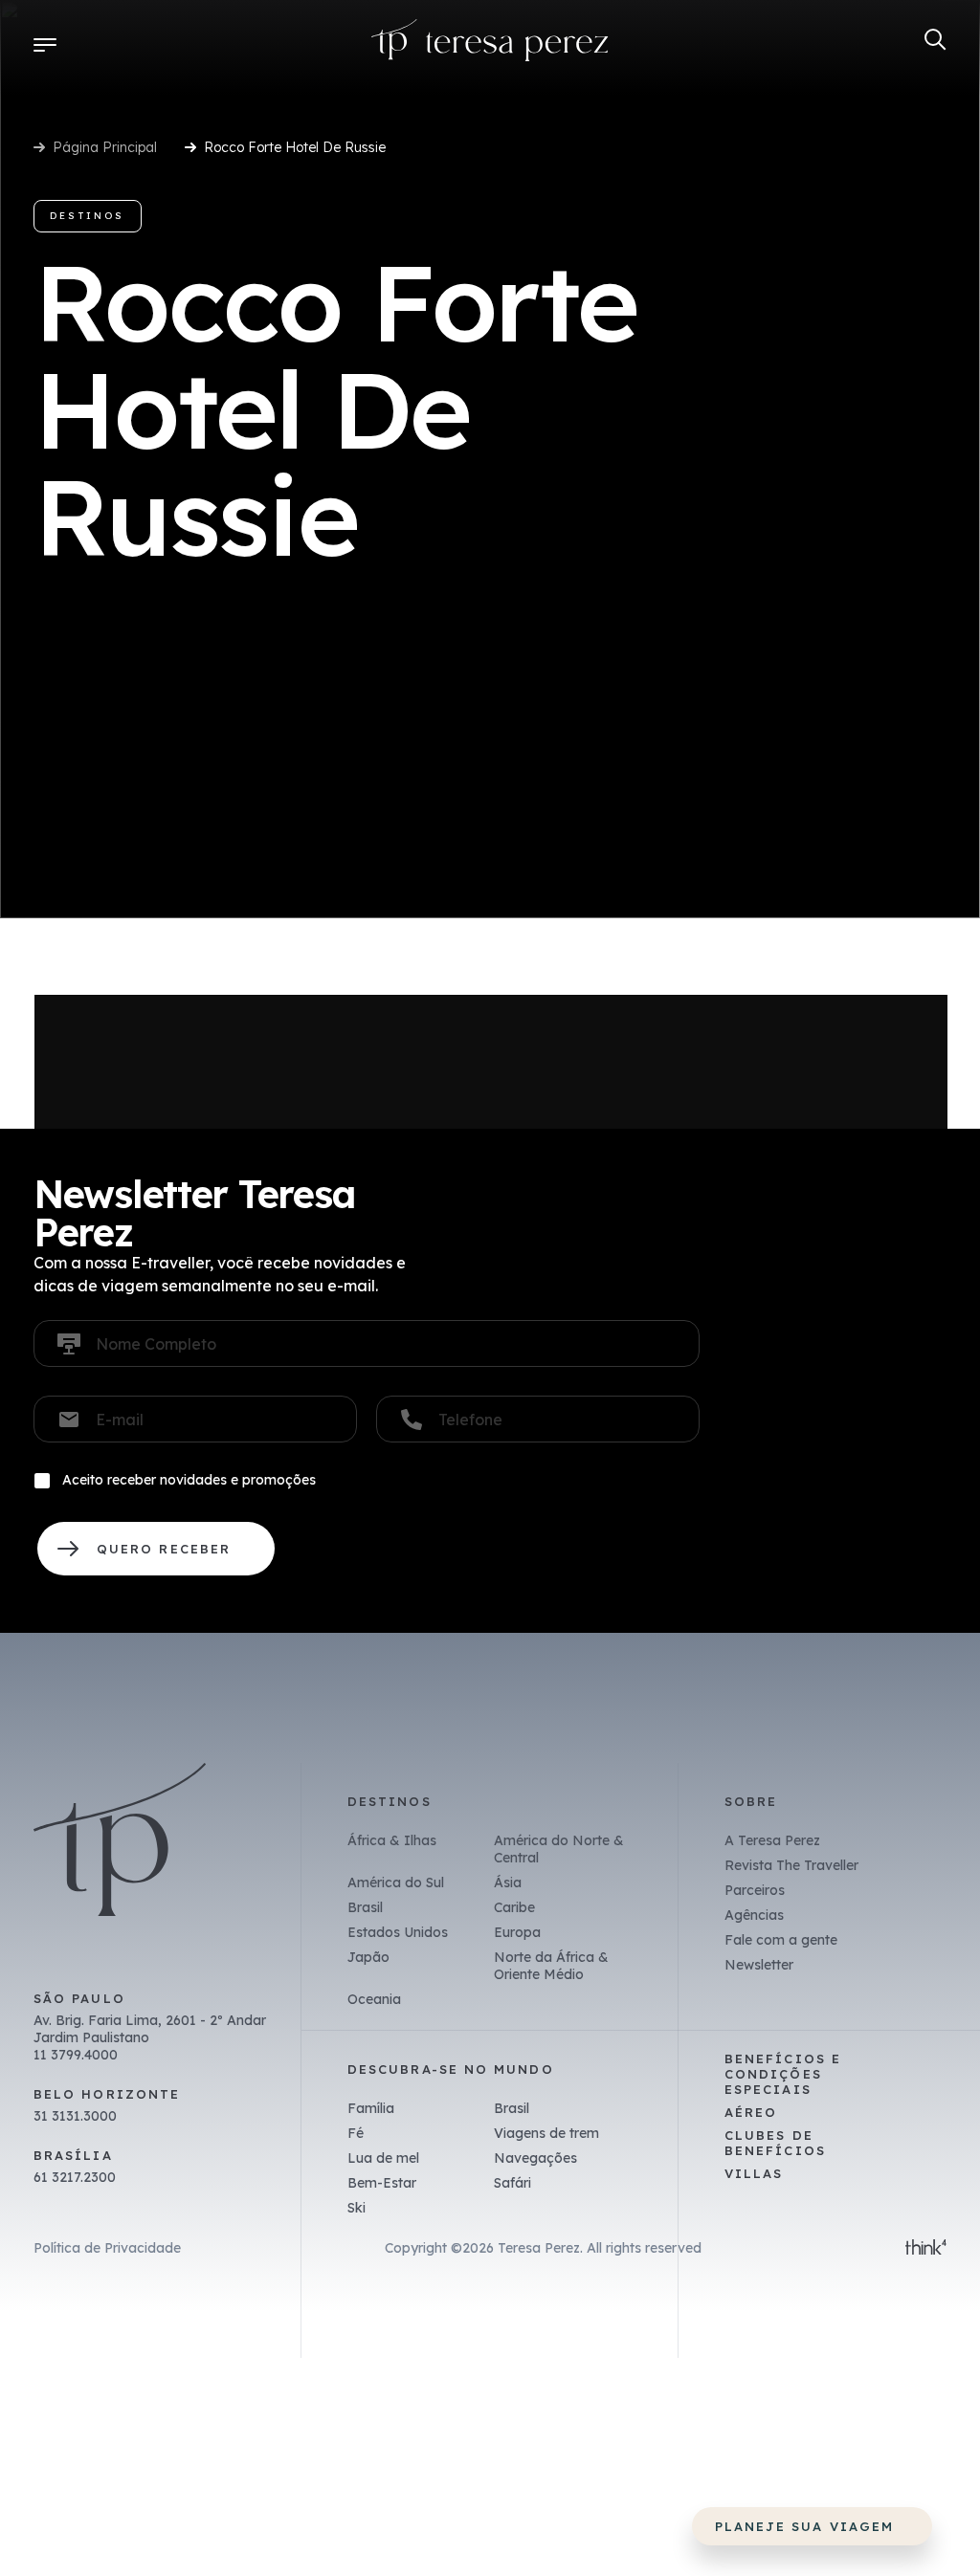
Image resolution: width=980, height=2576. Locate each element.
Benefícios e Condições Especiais (783, 2074)
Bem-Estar (382, 2183)
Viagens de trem (546, 2133)
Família (371, 2108)
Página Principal (105, 147)
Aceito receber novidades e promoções (189, 1480)
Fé (356, 2133)
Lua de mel (383, 2158)
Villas (754, 2173)
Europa (517, 1932)
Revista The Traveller (791, 1865)
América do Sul (396, 1882)
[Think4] (926, 2249)
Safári (512, 2183)
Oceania (374, 1999)
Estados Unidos (398, 1932)
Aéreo (751, 2112)
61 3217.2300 (75, 2177)
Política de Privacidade (107, 2248)
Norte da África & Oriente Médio (551, 1966)
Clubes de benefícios (775, 2143)
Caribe (514, 1907)
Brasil (365, 1907)
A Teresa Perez (772, 1840)
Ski (356, 2208)
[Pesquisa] (935, 40)
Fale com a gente (781, 1940)
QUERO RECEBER (156, 1549)
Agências (754, 1915)
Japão (368, 1957)
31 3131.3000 (75, 2116)
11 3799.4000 (76, 2055)
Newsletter (759, 1965)
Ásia (508, 1882)
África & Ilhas (392, 1840)
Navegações (535, 2158)
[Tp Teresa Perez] (490, 44)
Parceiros (755, 1890)
